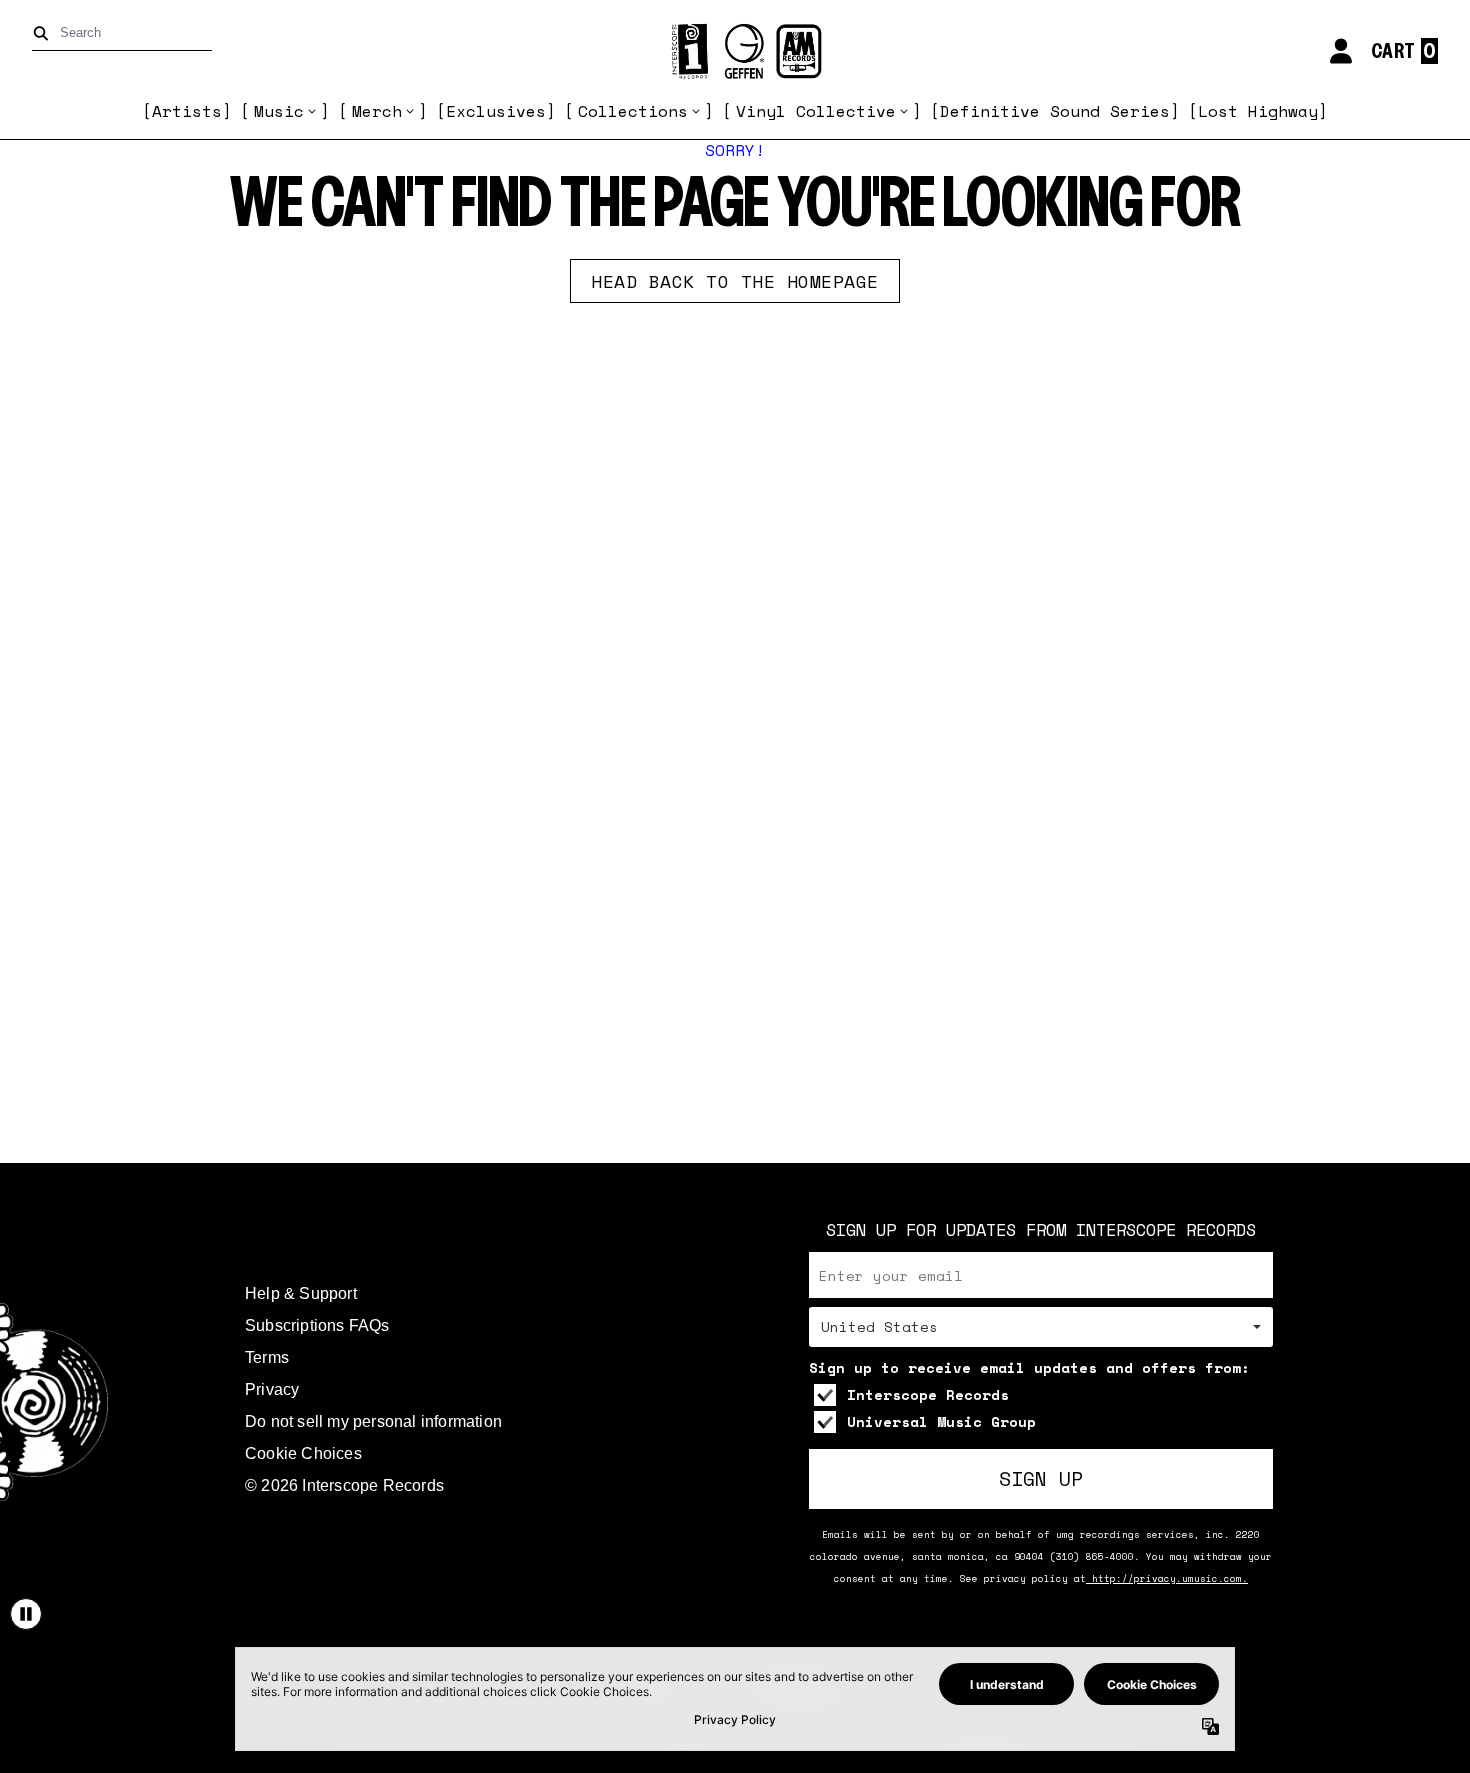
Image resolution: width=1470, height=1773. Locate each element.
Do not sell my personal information (373, 1421)
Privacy (272, 1389)
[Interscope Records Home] (735, 51)
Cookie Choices (303, 1453)
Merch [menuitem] (377, 111)
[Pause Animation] (26, 1614)
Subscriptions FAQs (317, 1325)
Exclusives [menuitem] (496, 111)
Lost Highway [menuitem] (1258, 111)
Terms (267, 1357)
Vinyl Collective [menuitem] (816, 111)
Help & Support (301, 1293)
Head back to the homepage (735, 281)
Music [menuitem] (279, 111)
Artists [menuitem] (187, 111)
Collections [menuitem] (633, 111)
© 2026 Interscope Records (344, 1485)
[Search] (44, 33)
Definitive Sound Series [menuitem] (1055, 111)
